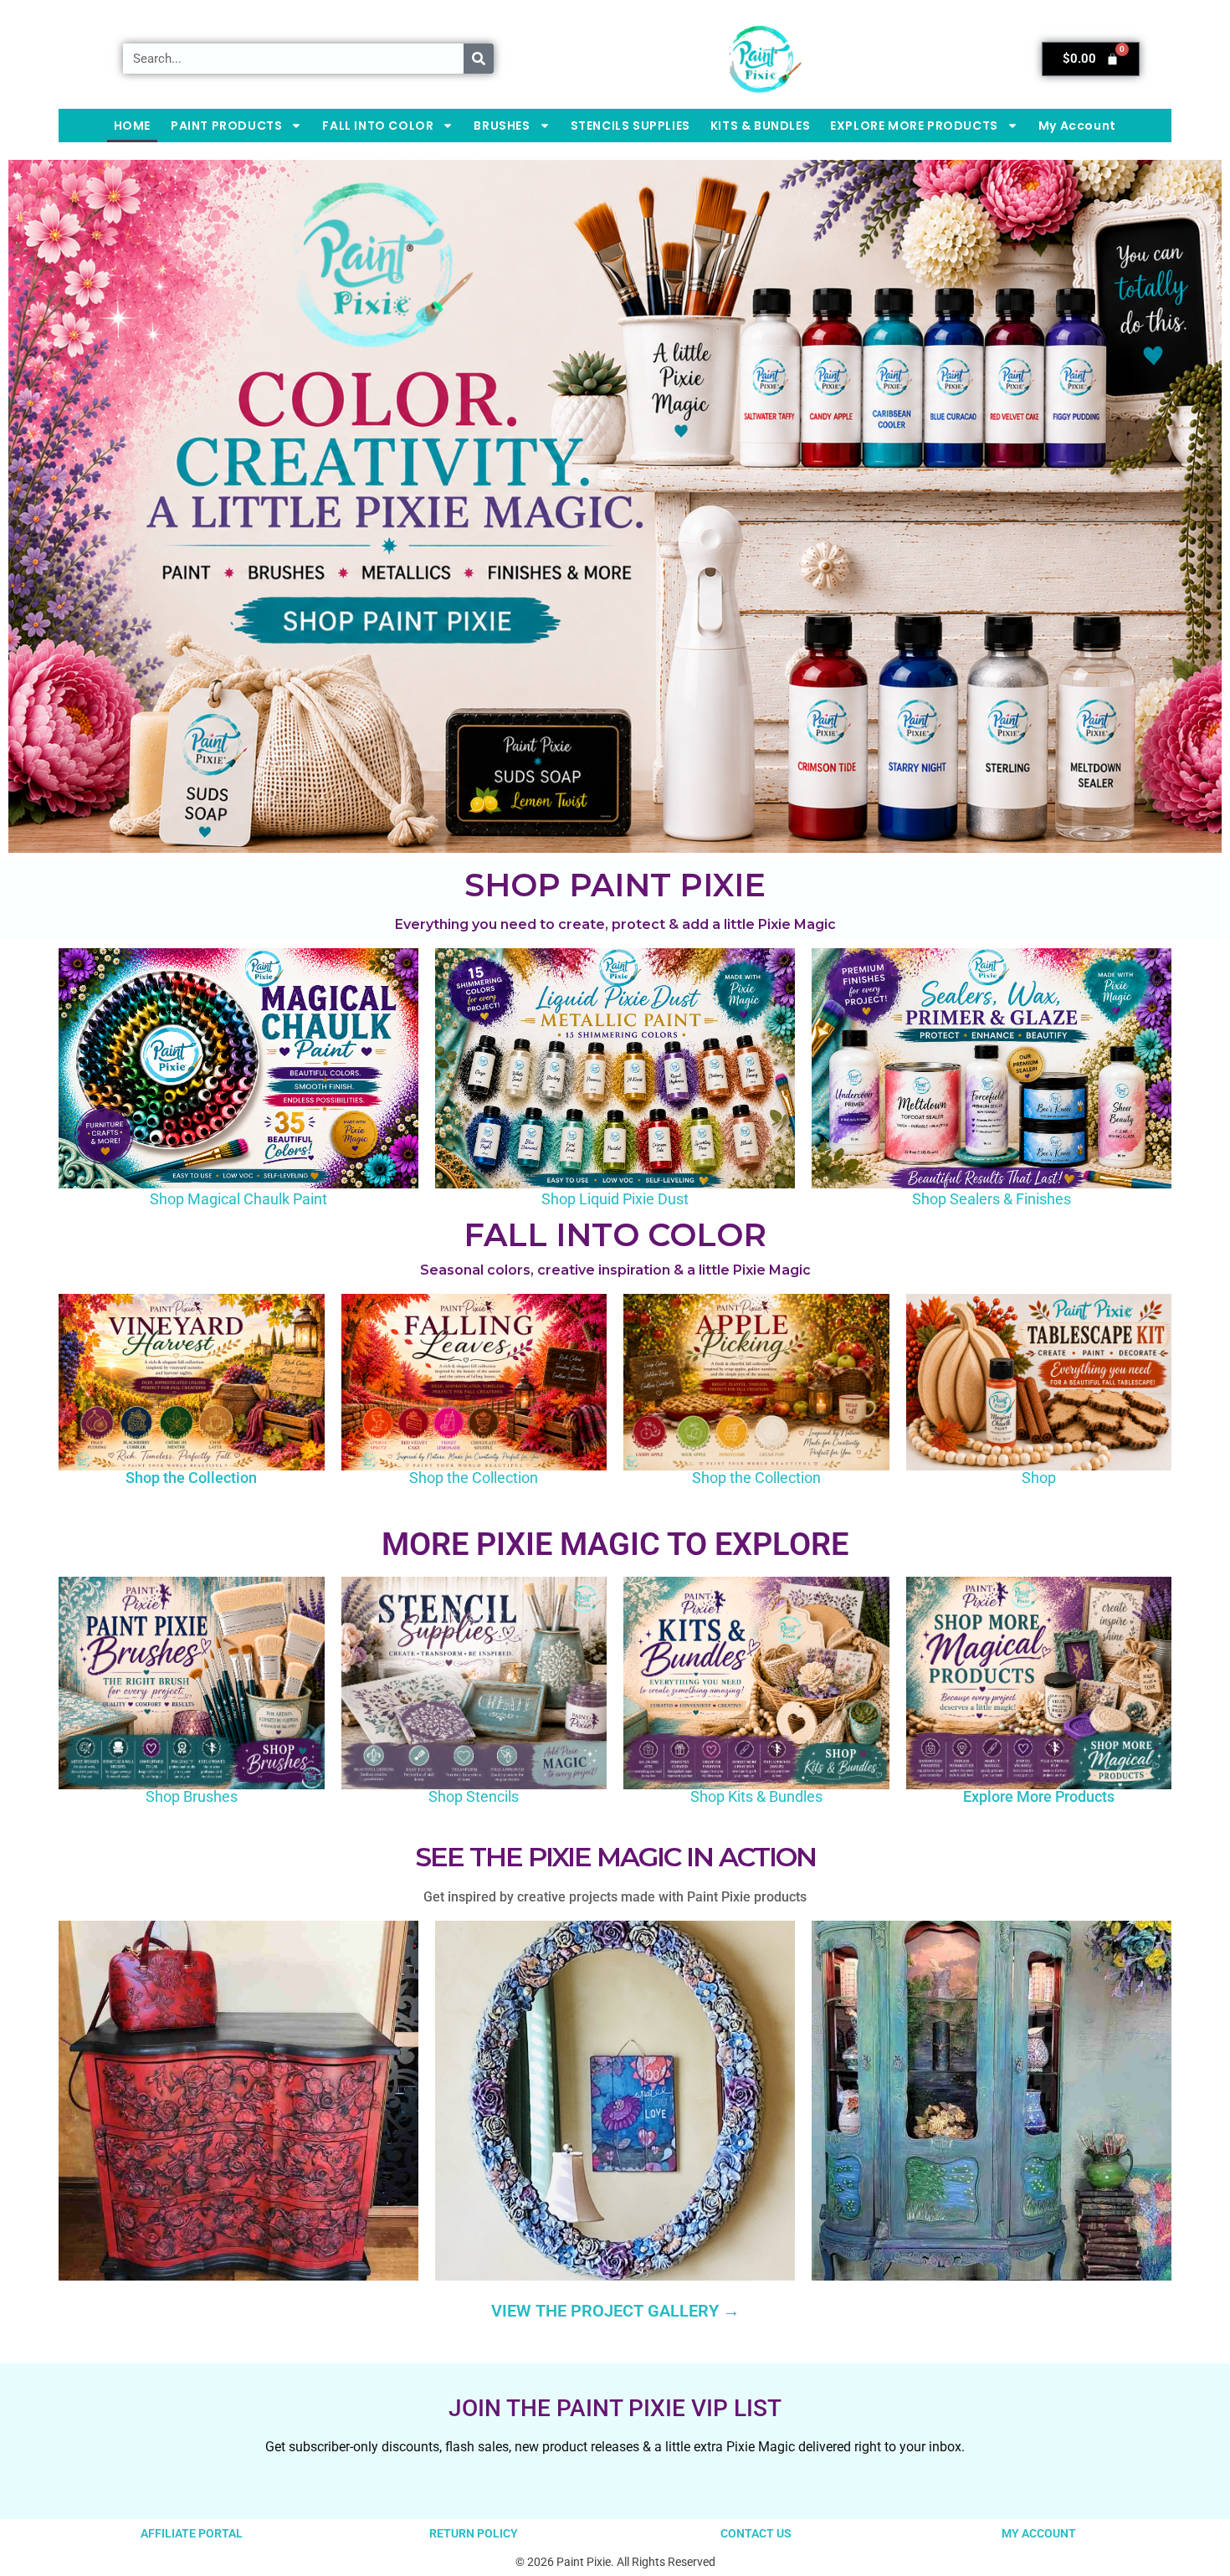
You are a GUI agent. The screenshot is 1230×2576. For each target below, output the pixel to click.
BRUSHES (502, 126)
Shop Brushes (192, 1796)
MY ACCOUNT (1039, 2533)
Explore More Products (1039, 1796)
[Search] (479, 59)
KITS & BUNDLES (760, 126)
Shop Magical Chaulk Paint (238, 1199)
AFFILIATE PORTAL (192, 2533)
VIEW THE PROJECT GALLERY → (615, 2311)
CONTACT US (756, 2533)
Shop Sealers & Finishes (992, 1199)
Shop (1039, 1478)
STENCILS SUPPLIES (630, 126)
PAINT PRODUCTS (226, 126)
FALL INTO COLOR (378, 126)
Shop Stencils (474, 1796)
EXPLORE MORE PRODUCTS (914, 126)
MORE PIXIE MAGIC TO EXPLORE (615, 1544)
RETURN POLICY (474, 2533)
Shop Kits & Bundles (756, 1796)
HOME (132, 126)
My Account (1077, 126)
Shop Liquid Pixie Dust (615, 1199)
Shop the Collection (191, 1478)
